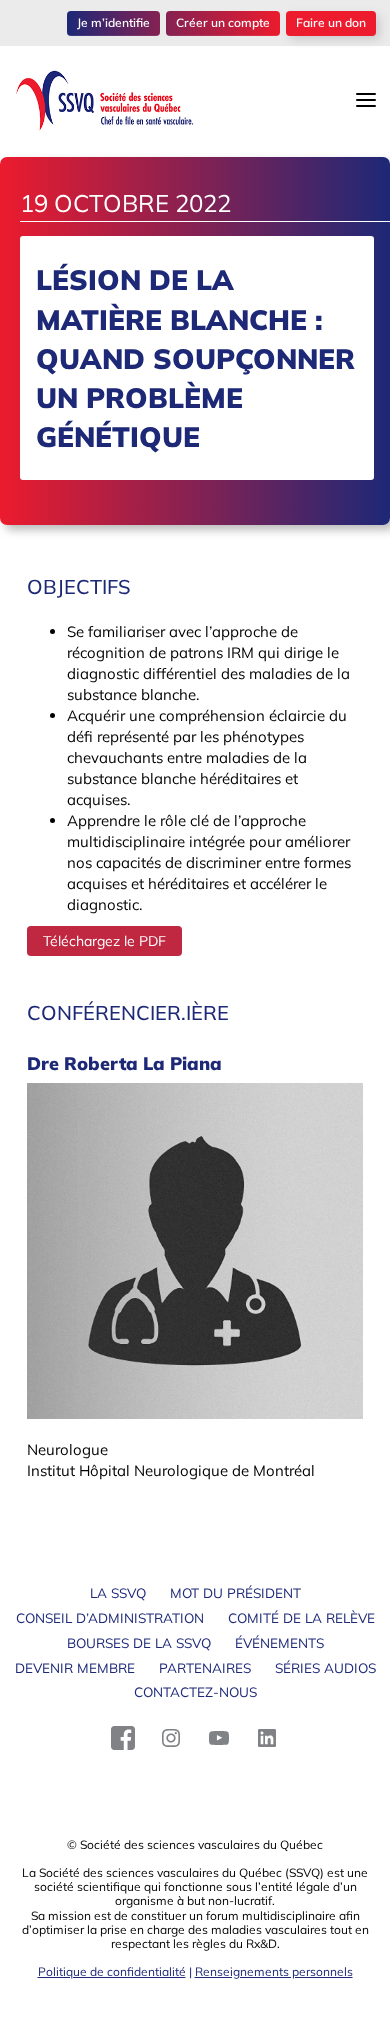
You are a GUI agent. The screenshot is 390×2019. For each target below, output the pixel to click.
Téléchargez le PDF (104, 941)
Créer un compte (223, 22)
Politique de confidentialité (112, 1971)
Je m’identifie (113, 22)
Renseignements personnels (274, 1971)
